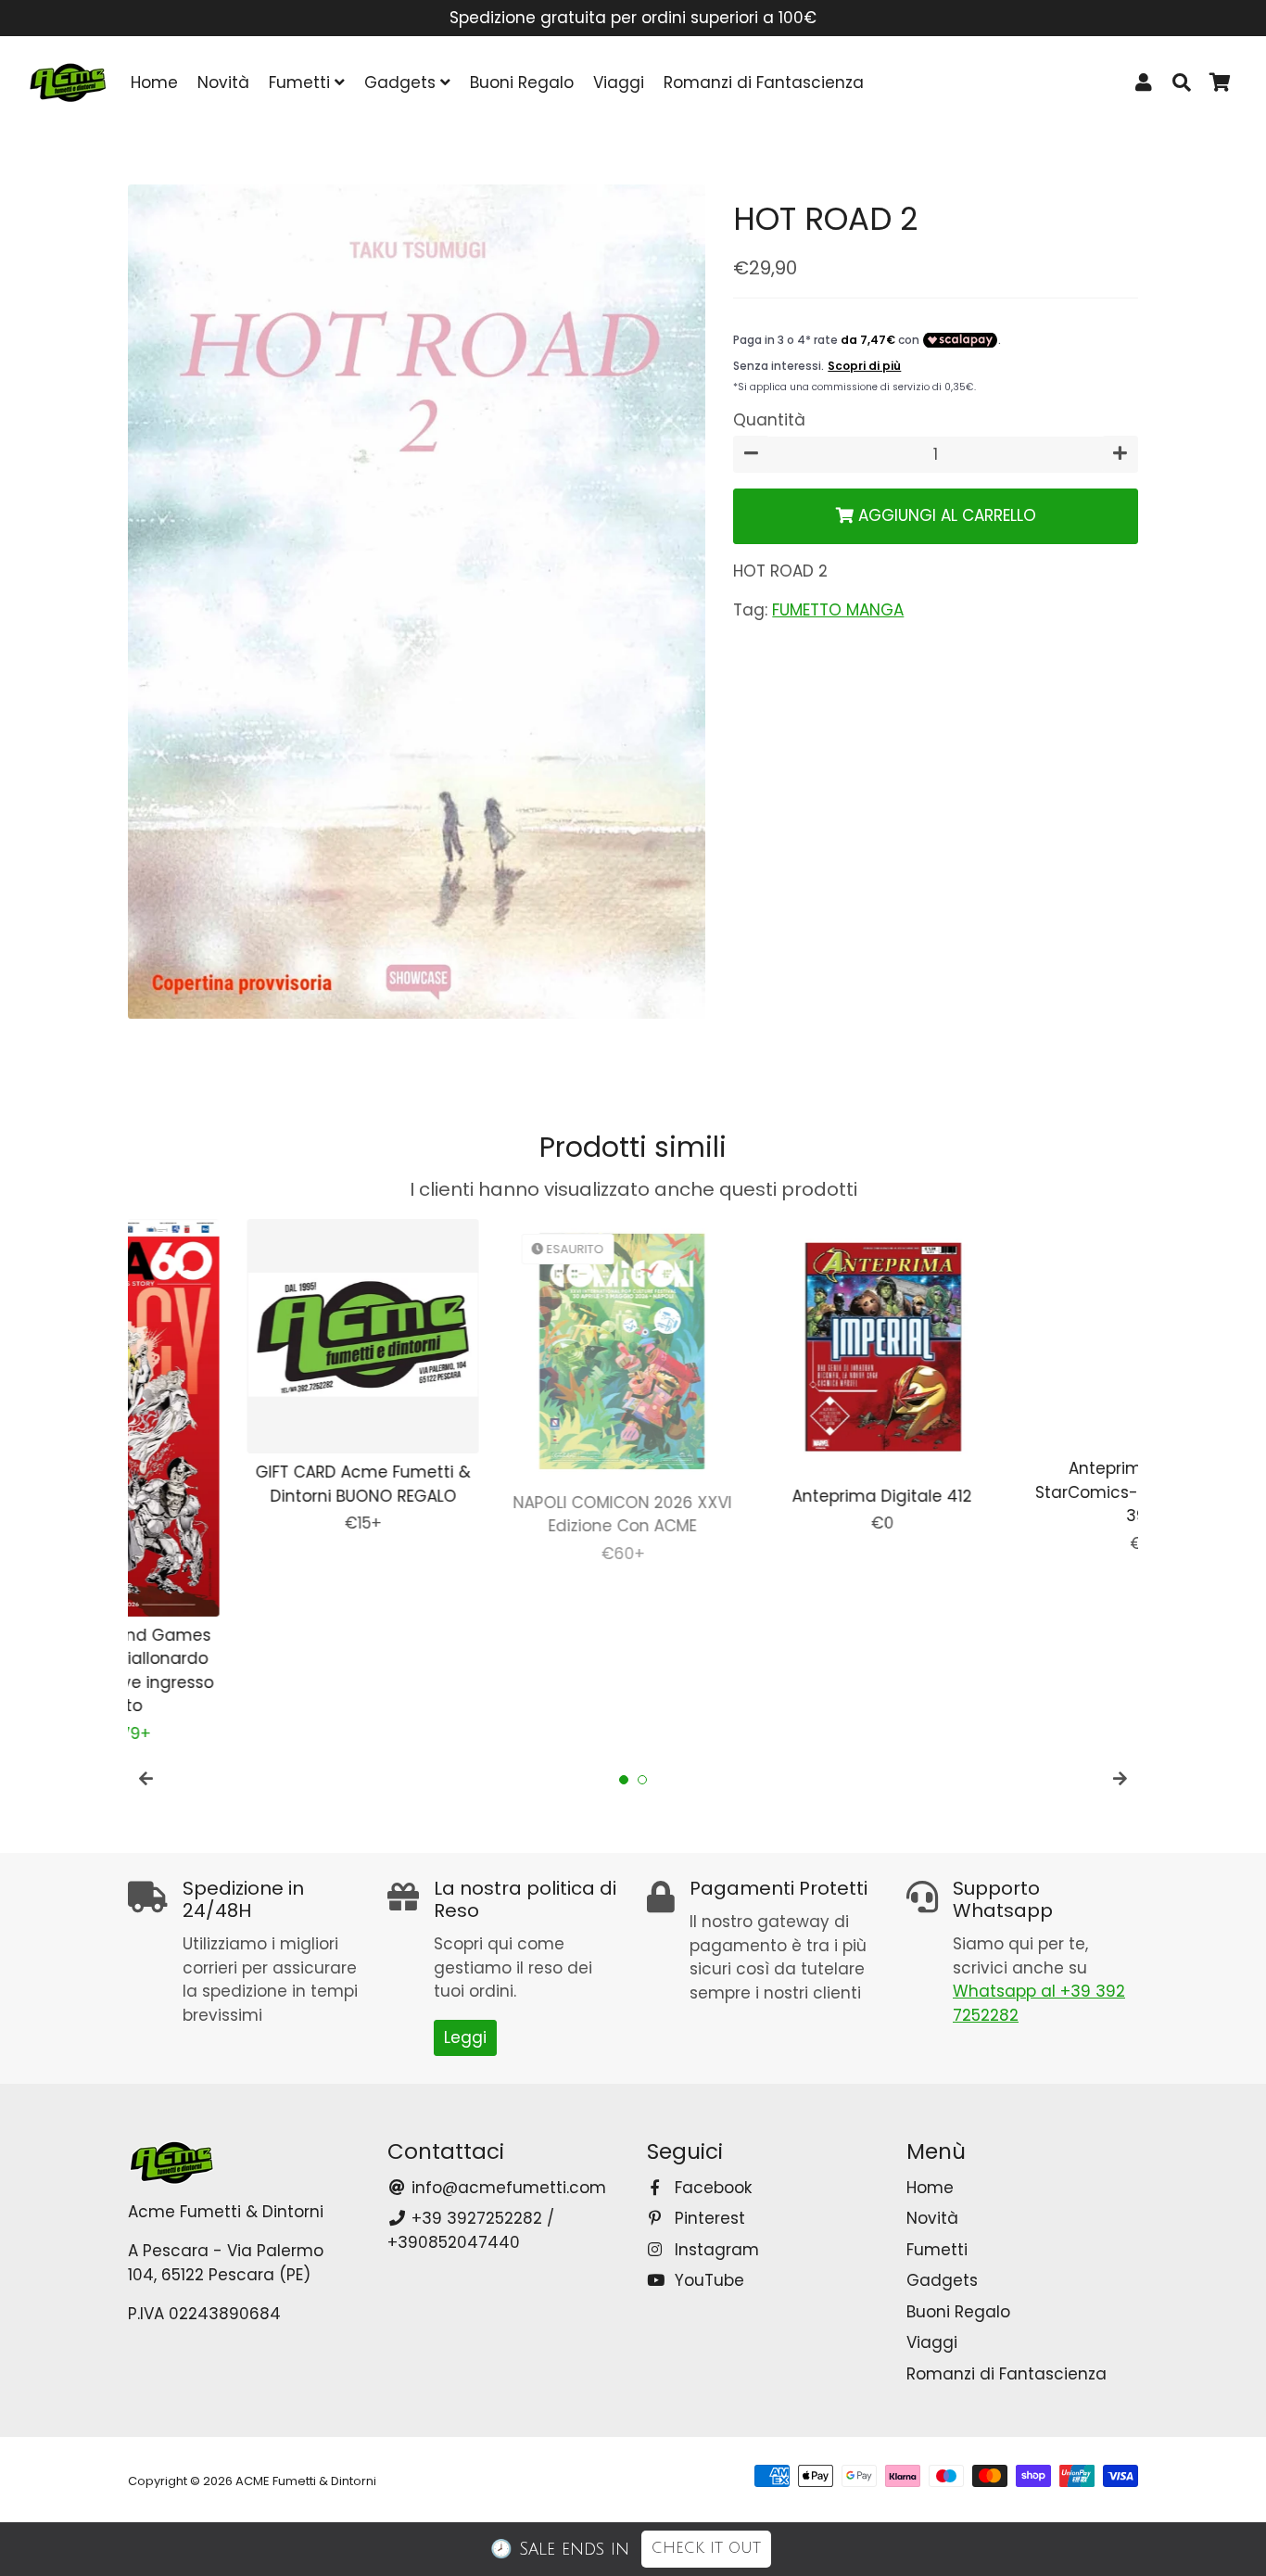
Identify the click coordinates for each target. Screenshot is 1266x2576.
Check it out (706, 2548)
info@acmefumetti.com (506, 2188)
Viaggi (619, 82)
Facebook (711, 2188)
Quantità (769, 420)
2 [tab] (642, 1780)
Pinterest (708, 2218)
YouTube (707, 2280)
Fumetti (302, 82)
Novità (223, 82)
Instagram (715, 2250)
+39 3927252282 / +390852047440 (471, 2230)
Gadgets (402, 82)
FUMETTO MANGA (838, 610)
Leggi (465, 2037)
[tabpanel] (244, 1377)
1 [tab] (624, 1780)
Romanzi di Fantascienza (764, 82)
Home (154, 82)
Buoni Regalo (522, 82)
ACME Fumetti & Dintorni (306, 2481)
